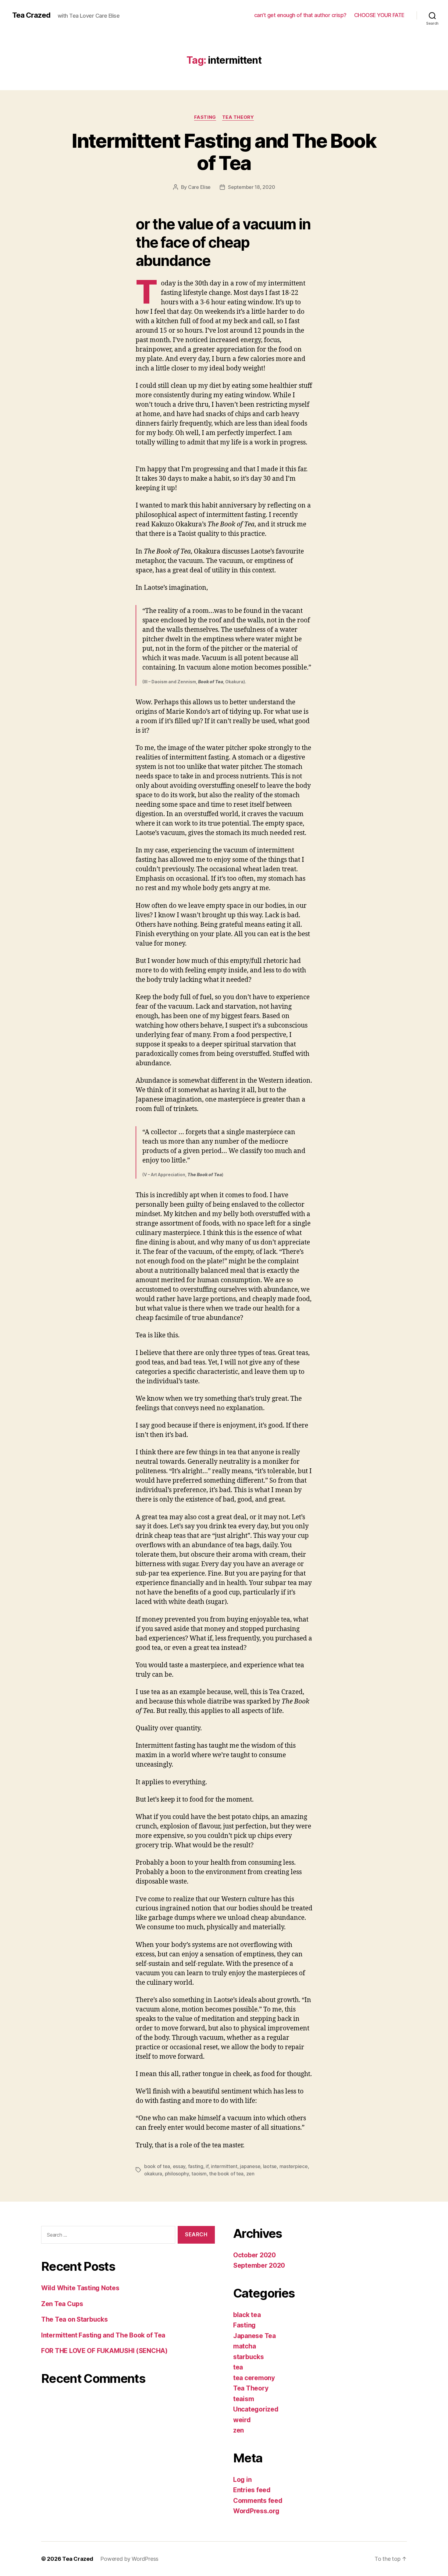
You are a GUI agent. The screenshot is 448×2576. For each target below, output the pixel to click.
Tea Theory (238, 117)
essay (179, 2166)
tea (238, 2367)
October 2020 (254, 2255)
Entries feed (252, 2490)
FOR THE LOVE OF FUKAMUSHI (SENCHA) (104, 2351)
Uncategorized (256, 2409)
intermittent (224, 2166)
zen (250, 2174)
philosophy (177, 2174)
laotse (270, 2166)
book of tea (157, 2166)
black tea (247, 2315)
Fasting (205, 117)
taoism (199, 2174)
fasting (196, 2166)
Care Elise (199, 187)
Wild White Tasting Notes (80, 2288)
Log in (242, 2480)
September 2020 (259, 2265)
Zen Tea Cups (62, 2304)
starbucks (249, 2357)
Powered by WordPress (129, 2559)
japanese (250, 2166)
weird (242, 2420)
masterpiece (294, 2166)
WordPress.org (256, 2511)
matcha (244, 2346)
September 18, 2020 (251, 187)
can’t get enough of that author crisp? (300, 15)
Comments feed (258, 2501)
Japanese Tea (254, 2336)
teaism (244, 2399)
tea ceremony (254, 2378)
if (207, 2166)
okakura (153, 2174)
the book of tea (226, 2174)
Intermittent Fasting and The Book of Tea (224, 152)
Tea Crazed (31, 15)
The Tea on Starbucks (75, 2319)
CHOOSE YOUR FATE (379, 15)
